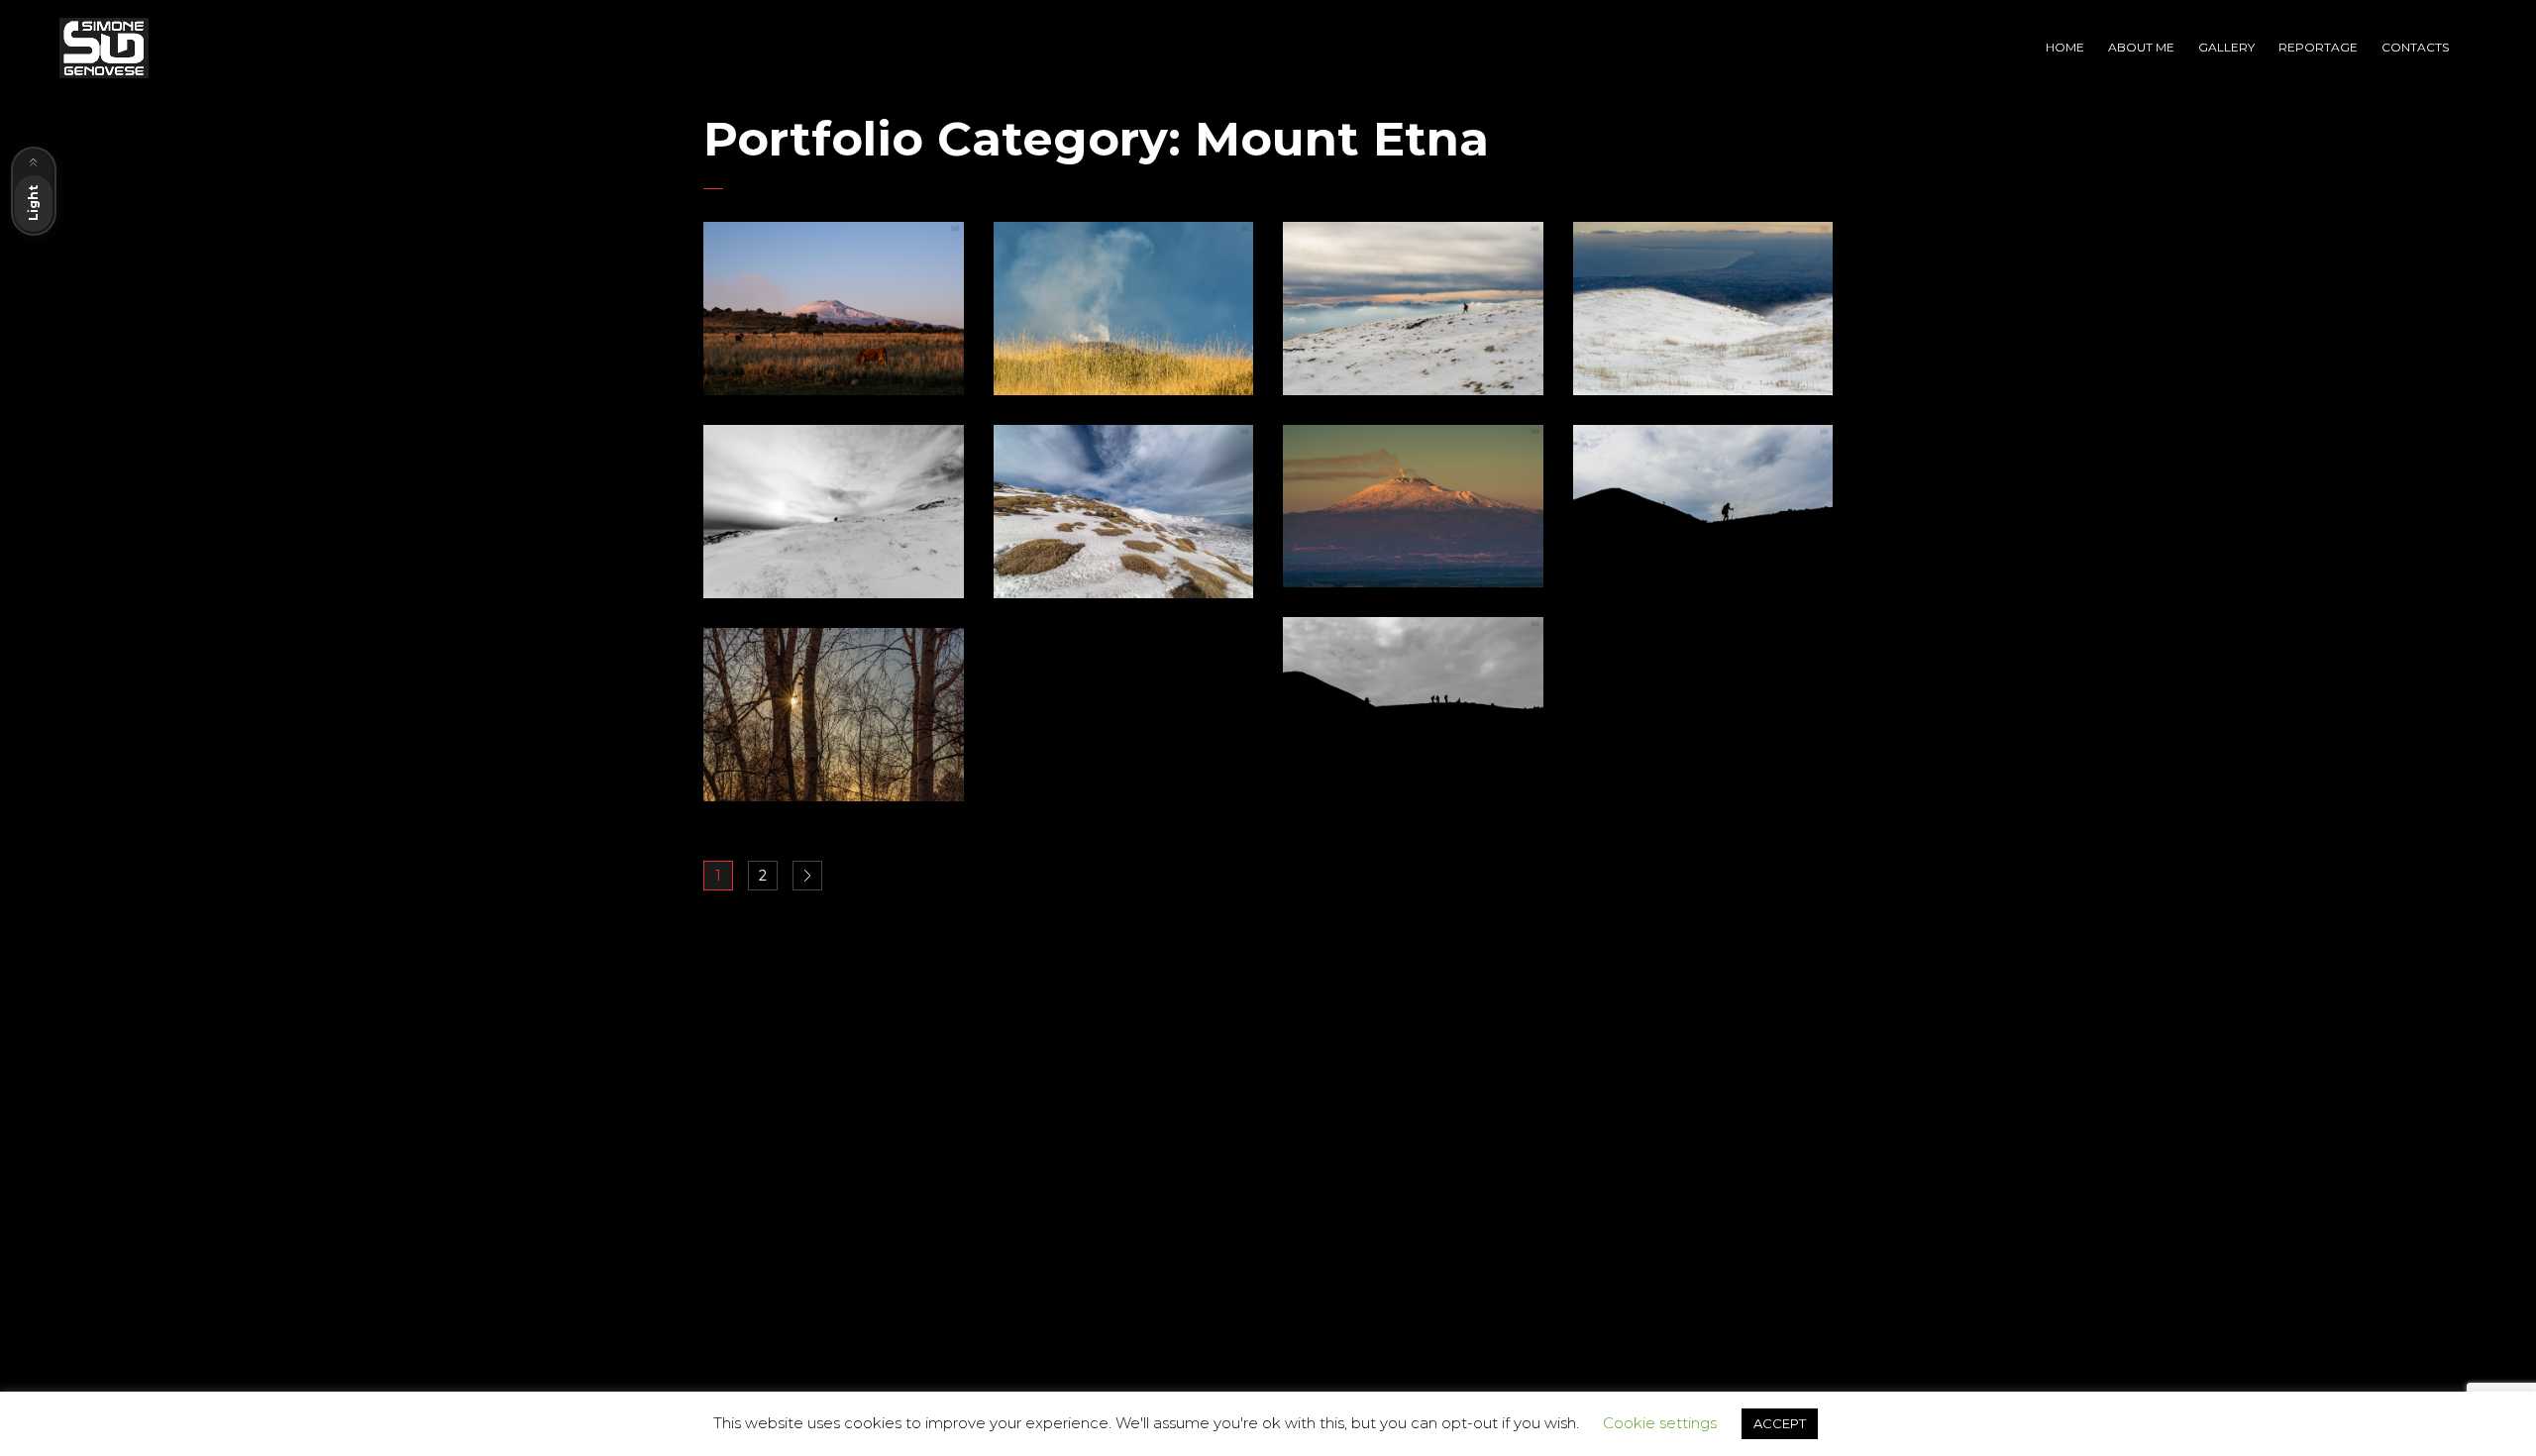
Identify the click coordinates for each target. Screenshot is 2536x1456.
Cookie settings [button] (1660, 1423)
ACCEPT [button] (1780, 1423)
